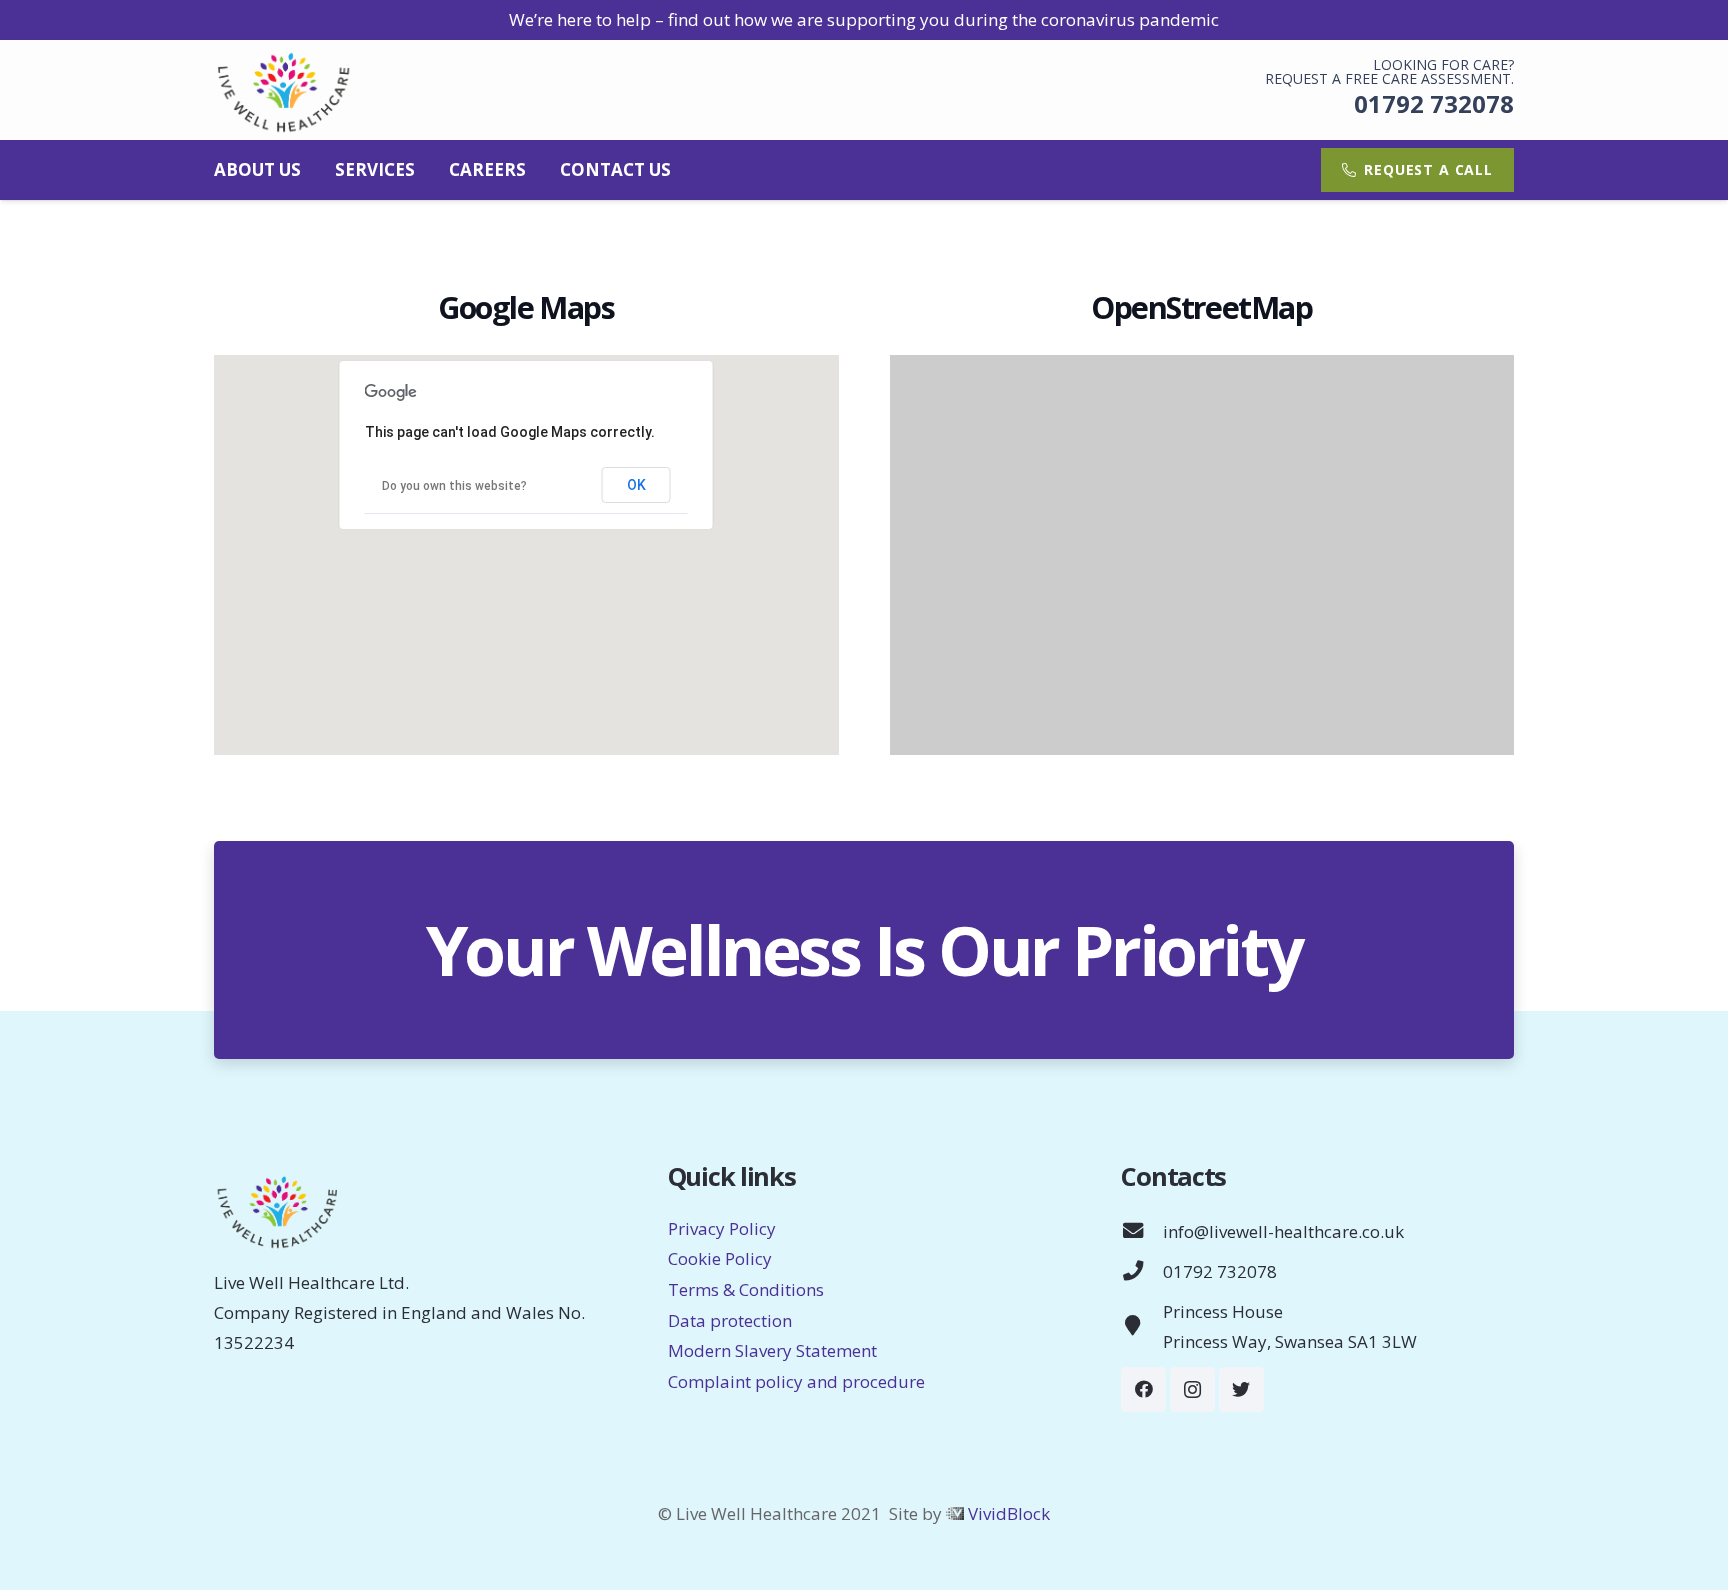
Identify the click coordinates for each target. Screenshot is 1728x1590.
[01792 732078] (1142, 1272)
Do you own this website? (454, 486)
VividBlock (1009, 1513)
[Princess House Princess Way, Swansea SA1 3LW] (1142, 1327)
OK (636, 485)
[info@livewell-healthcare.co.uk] (1142, 1232)
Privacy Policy (722, 1228)
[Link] (286, 90)
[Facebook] (1143, 1389)
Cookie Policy (720, 1258)
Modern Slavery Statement (772, 1350)
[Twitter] (1241, 1389)
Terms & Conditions (746, 1289)
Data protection (730, 1320)
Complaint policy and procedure (796, 1381)
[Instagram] (1192, 1389)
